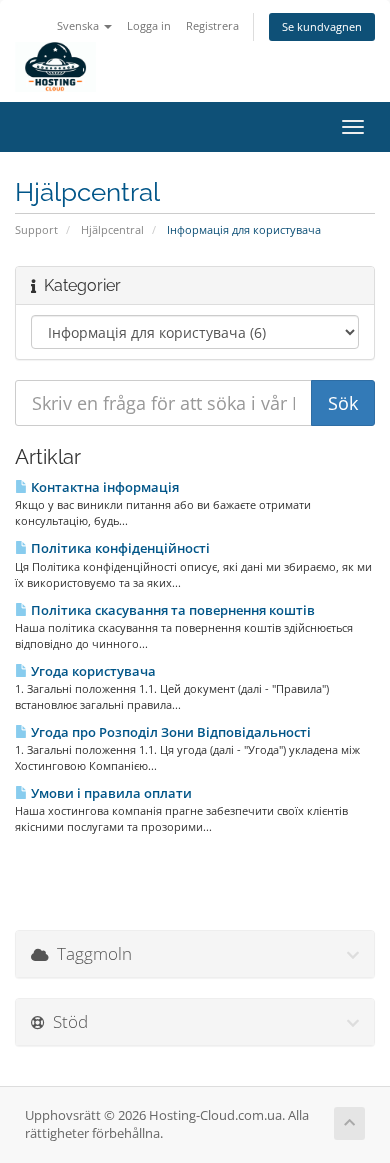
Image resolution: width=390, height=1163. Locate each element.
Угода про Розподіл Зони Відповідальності (169, 732)
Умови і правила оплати (110, 793)
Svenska (79, 25)
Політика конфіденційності (119, 548)
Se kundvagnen (322, 26)
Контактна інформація (103, 487)
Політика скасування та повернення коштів (171, 610)
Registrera (212, 25)
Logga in (149, 25)
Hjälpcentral (112, 229)
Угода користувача (92, 671)
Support (36, 229)
